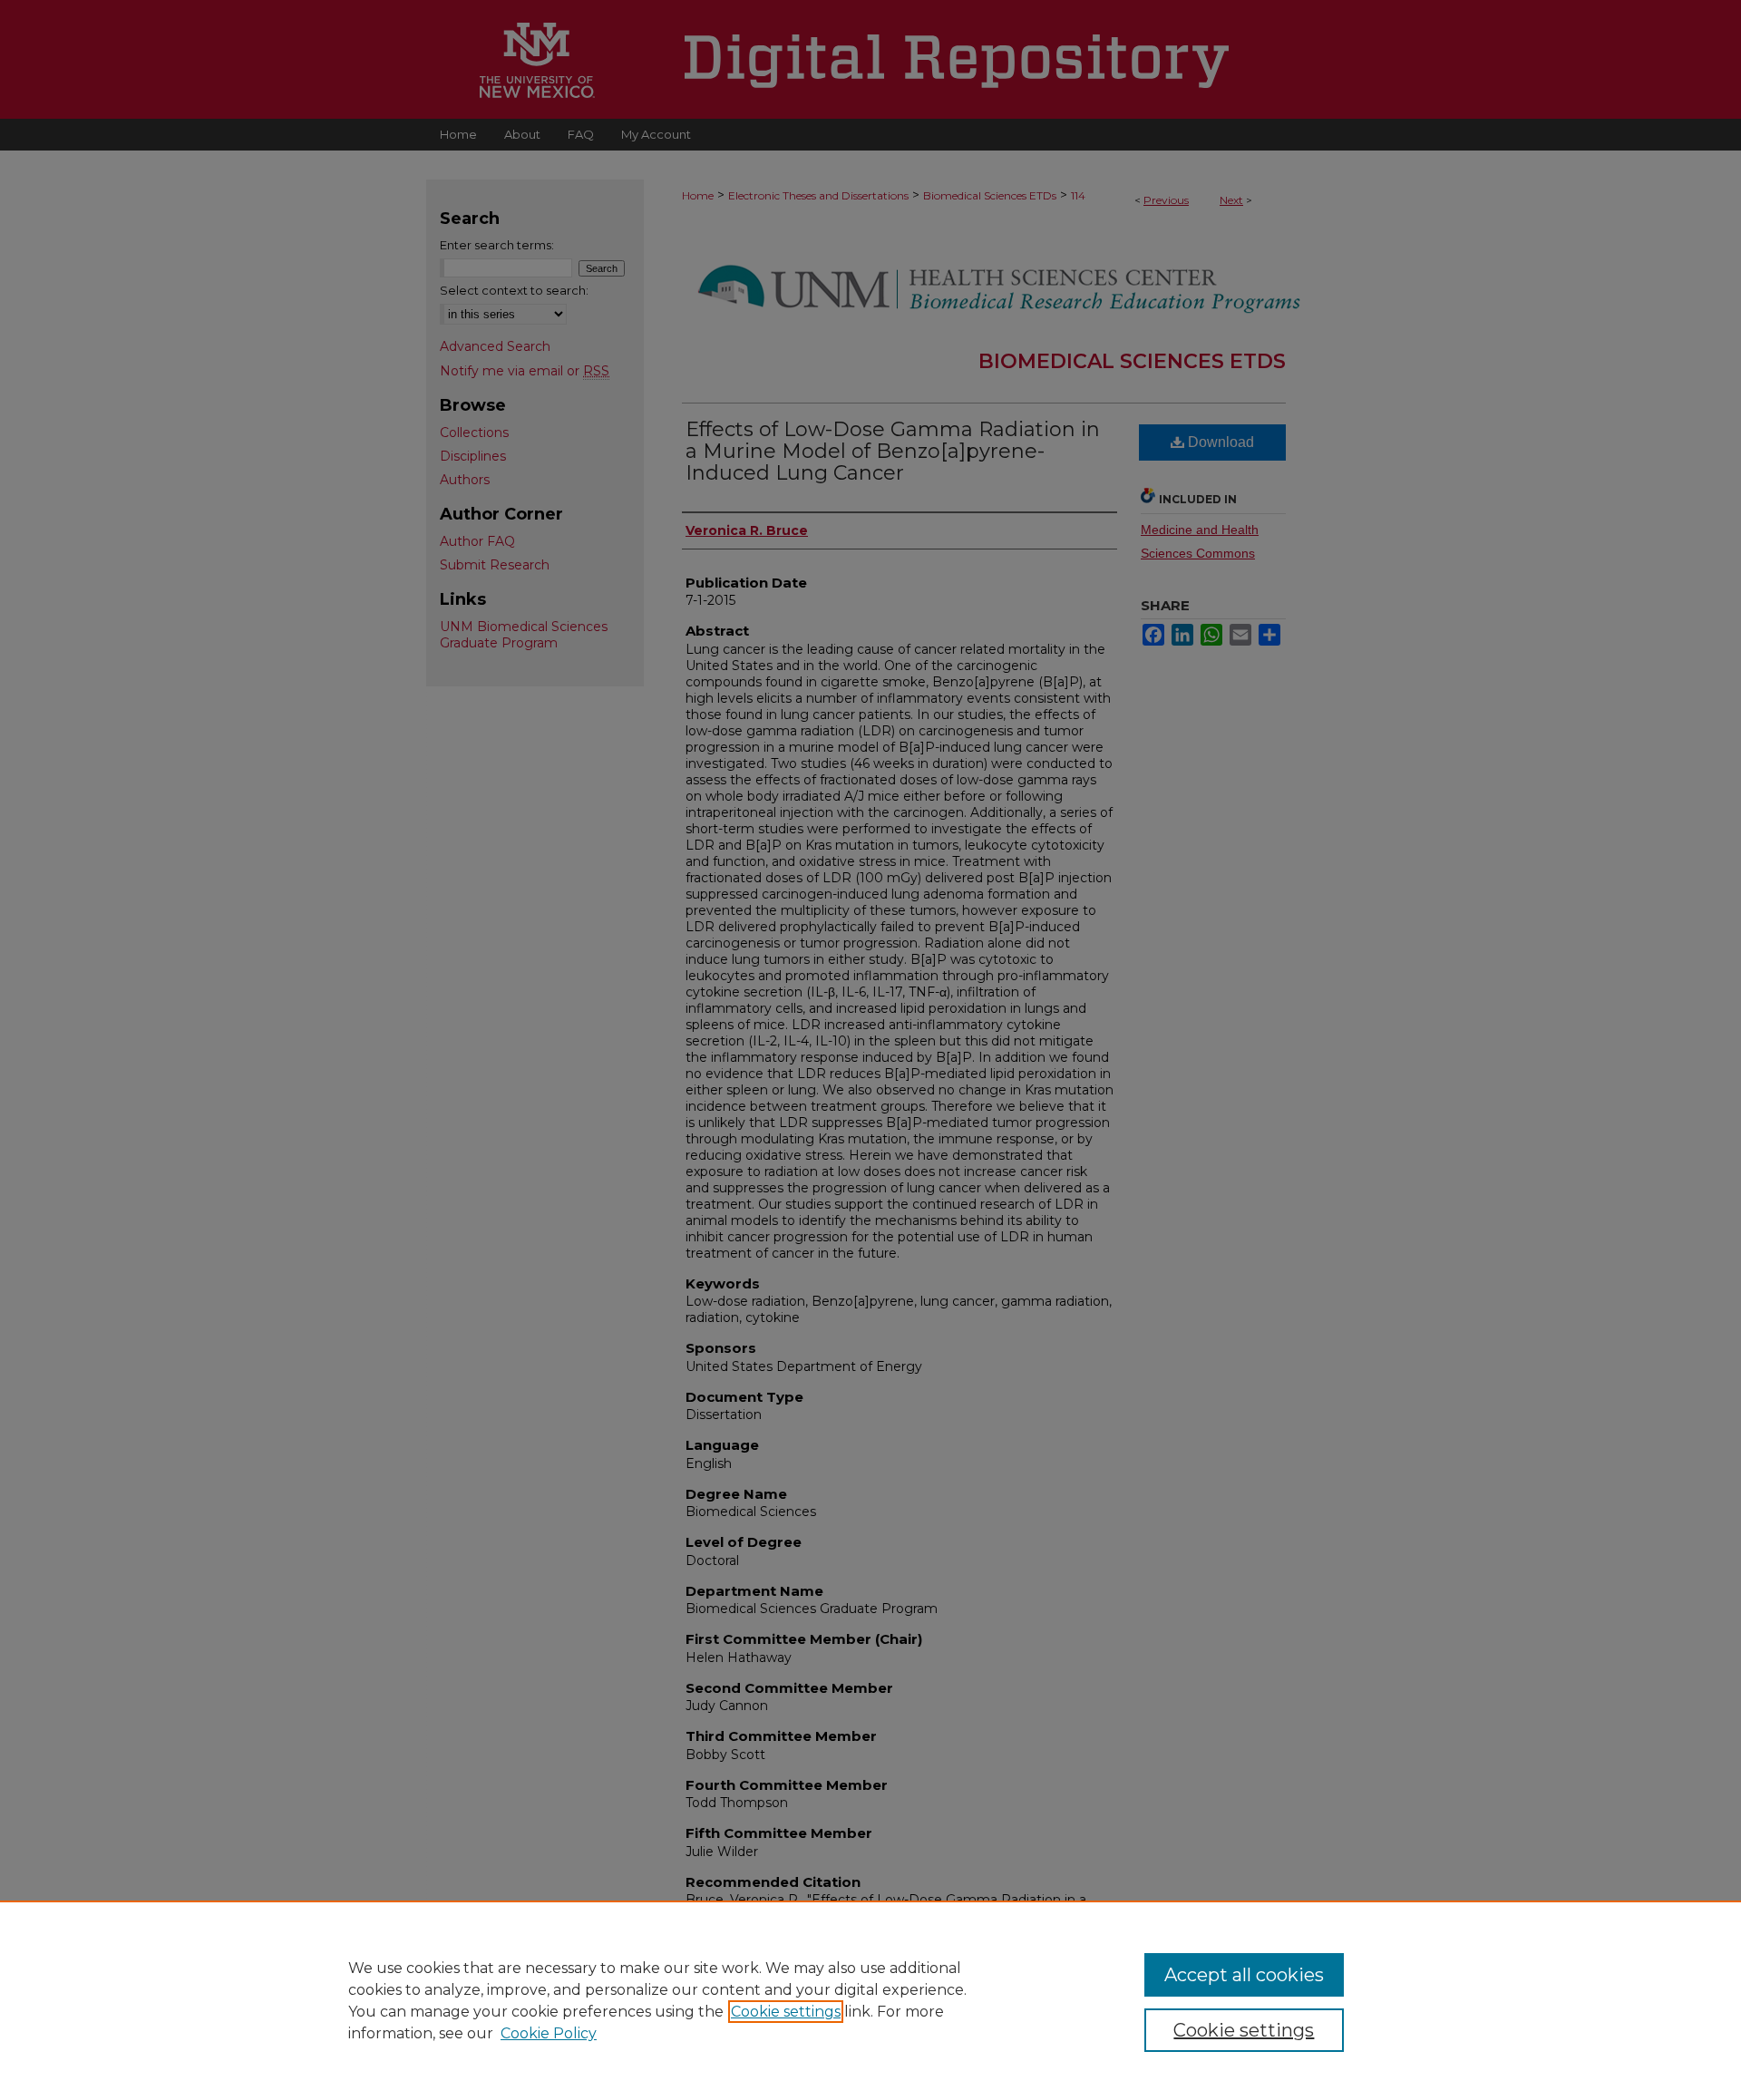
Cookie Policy (549, 2033)
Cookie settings (786, 2012)
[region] (870, 2000)
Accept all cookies (1244, 1975)
